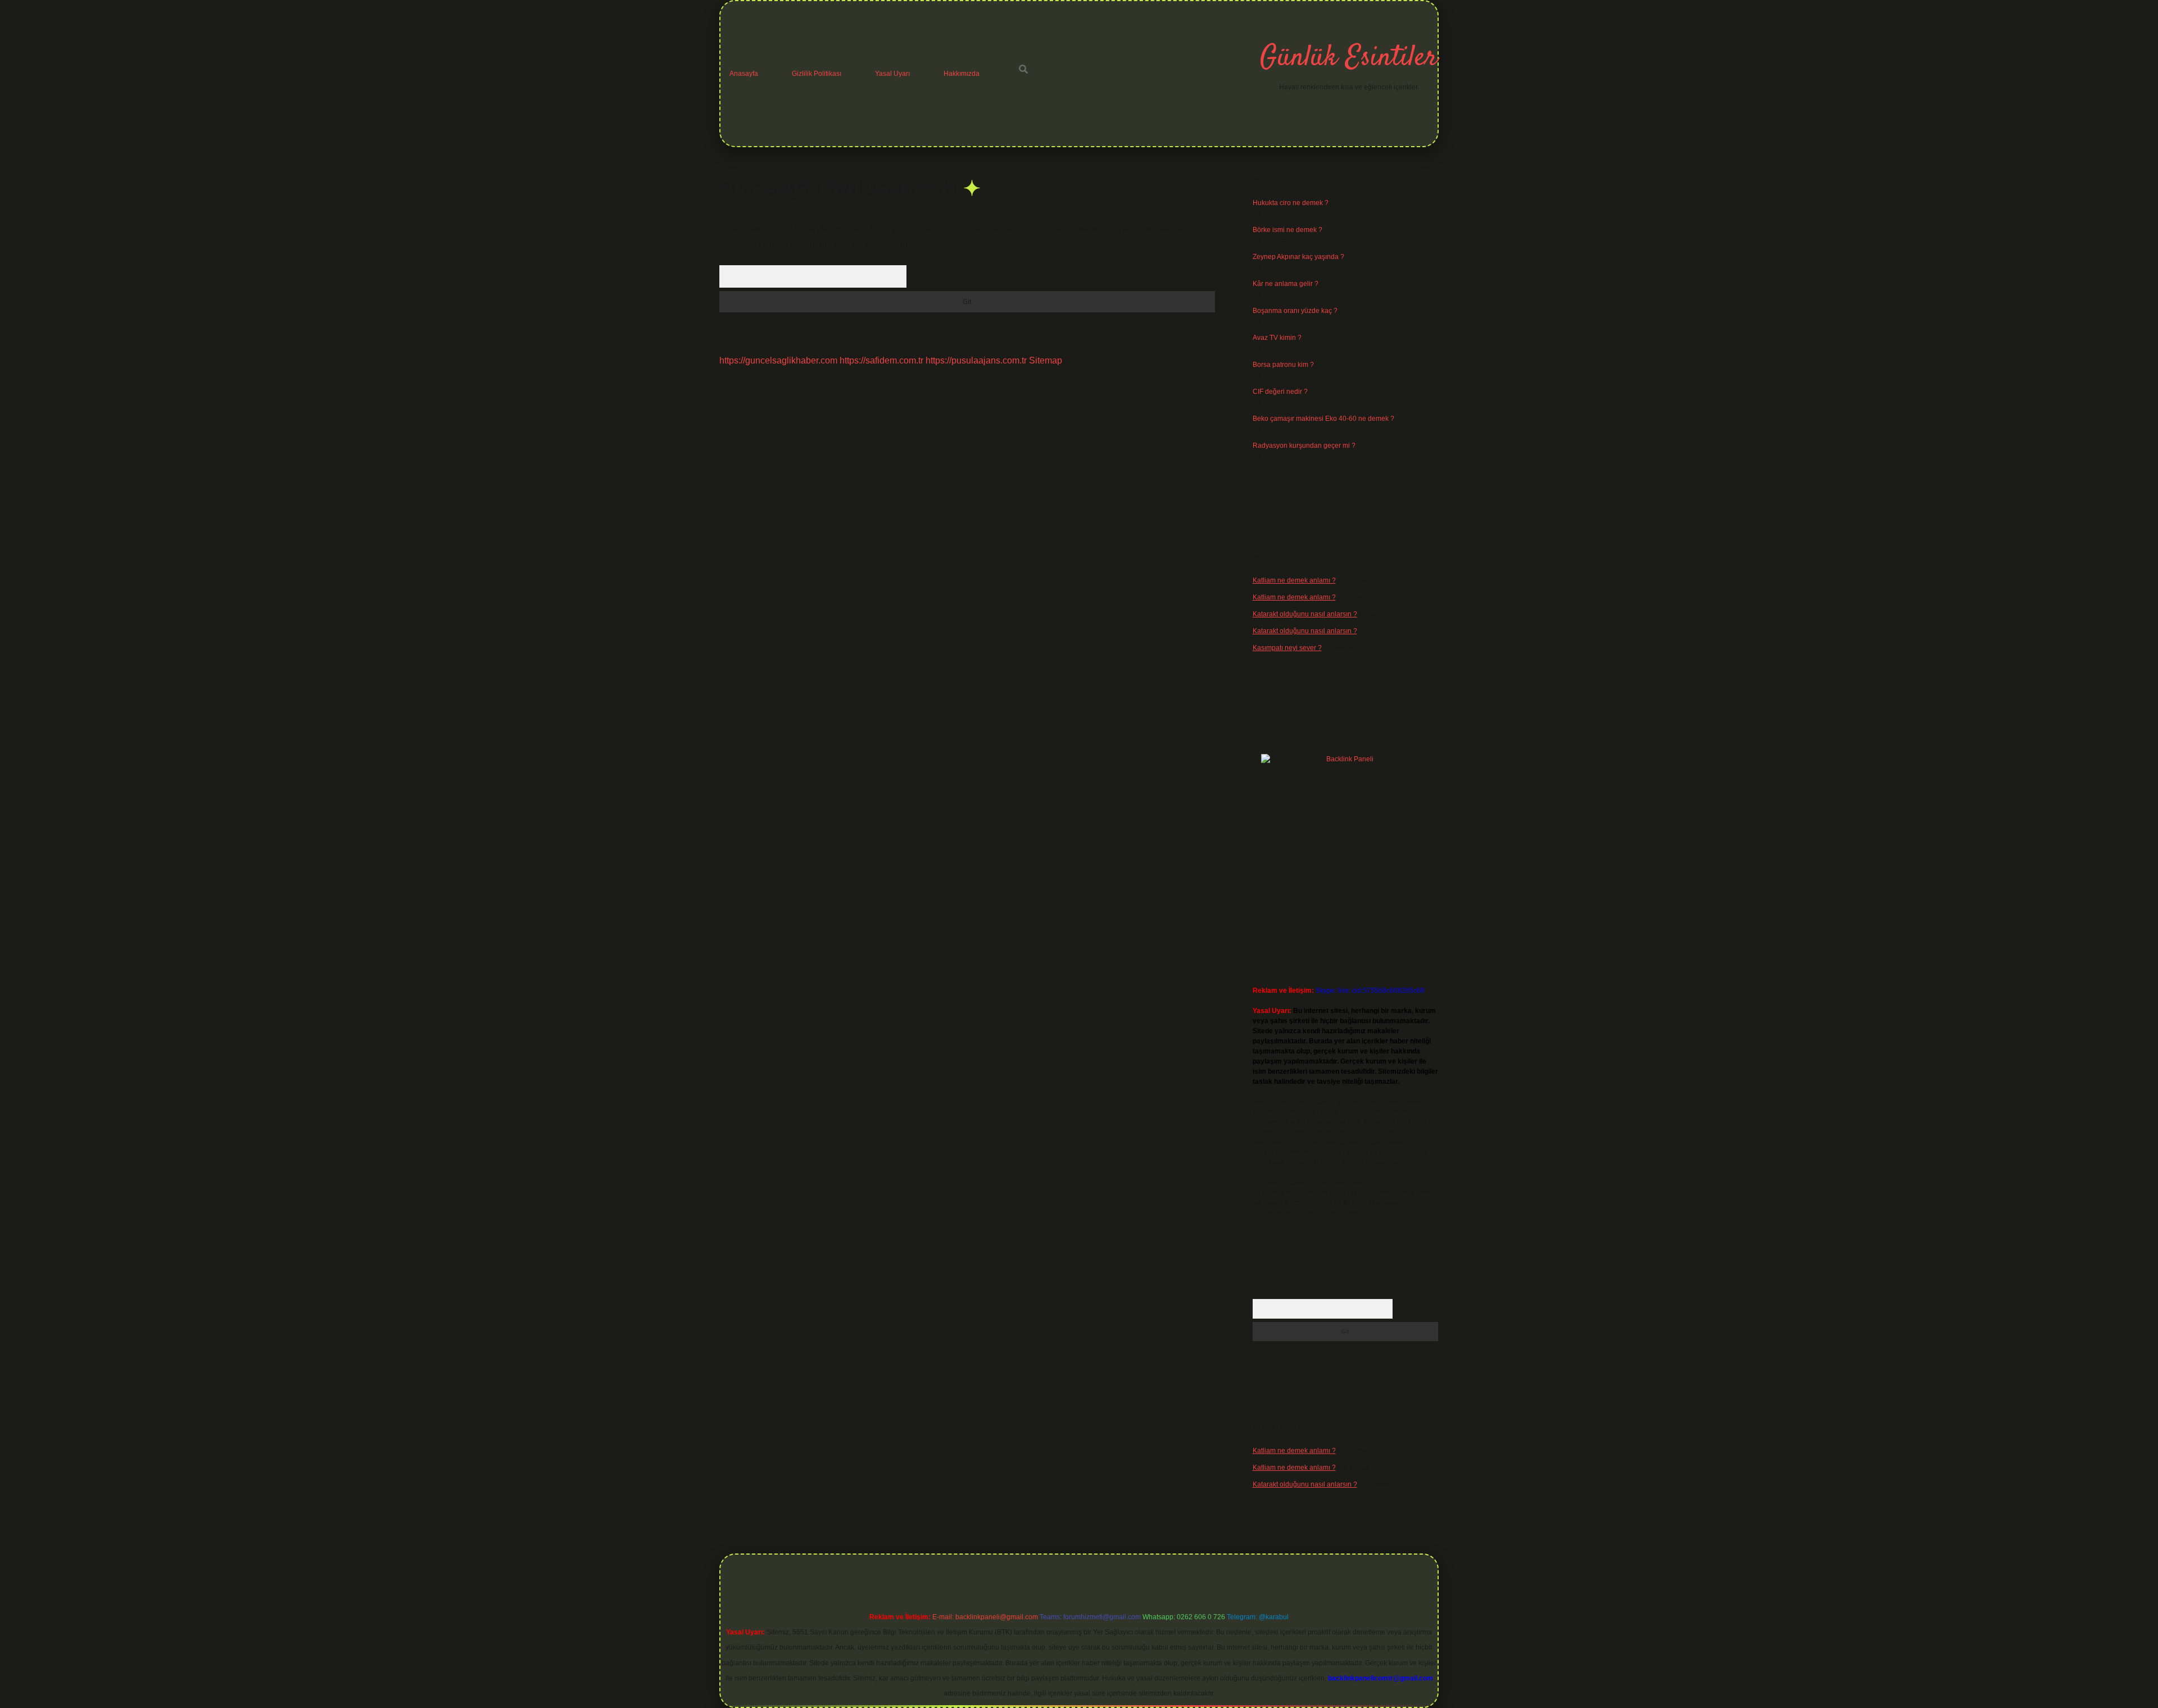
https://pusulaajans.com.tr (976, 360)
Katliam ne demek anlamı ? (1294, 580)
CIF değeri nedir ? (1280, 392)
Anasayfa (744, 74)
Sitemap (1046, 360)
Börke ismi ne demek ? (1287, 230)
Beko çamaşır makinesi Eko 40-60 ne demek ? (1323, 419)
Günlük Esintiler (1349, 58)
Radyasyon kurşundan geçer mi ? (1304, 446)
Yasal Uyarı (892, 74)
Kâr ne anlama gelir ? (1286, 284)
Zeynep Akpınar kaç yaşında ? (1298, 257)
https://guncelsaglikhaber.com (778, 360)
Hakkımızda (962, 74)
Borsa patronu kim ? (1283, 365)
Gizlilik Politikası (817, 74)
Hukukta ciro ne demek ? (1291, 203)
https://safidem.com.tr (881, 360)
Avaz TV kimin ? (1277, 338)
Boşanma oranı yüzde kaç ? (1295, 311)
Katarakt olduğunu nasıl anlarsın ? (1305, 614)
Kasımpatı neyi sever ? (1287, 648)
